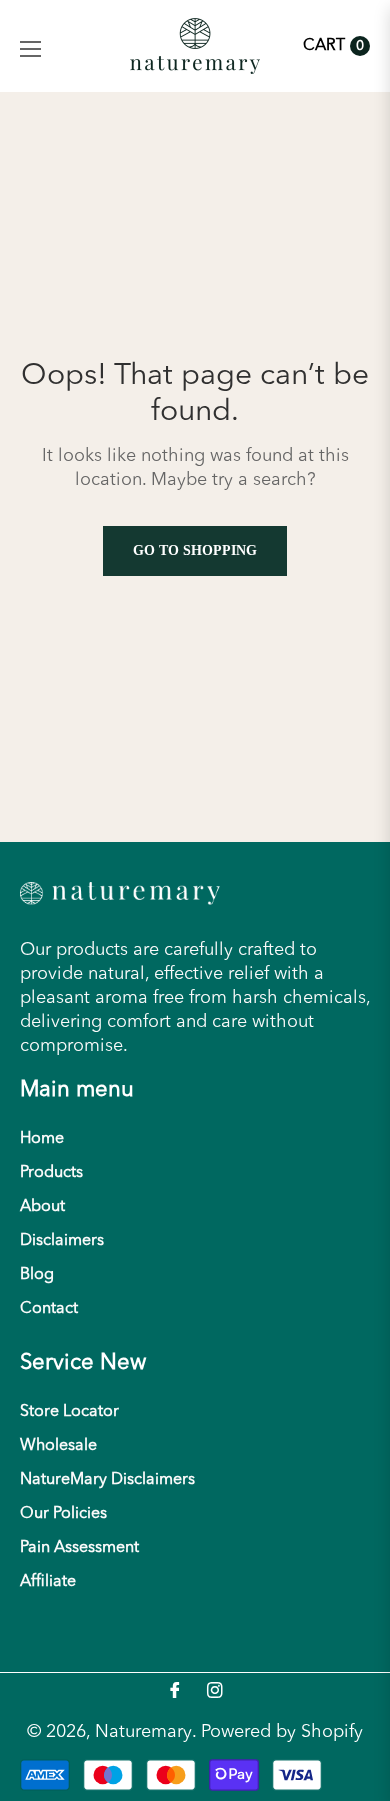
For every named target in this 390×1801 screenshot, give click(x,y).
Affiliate (48, 1582)
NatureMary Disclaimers (107, 1480)
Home (42, 1139)
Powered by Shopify (282, 1732)
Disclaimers (62, 1241)
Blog (37, 1275)
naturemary (143, 1732)
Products (51, 1173)
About (42, 1207)
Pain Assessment (79, 1548)
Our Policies (63, 1514)
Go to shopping (195, 550)
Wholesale (58, 1446)
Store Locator (69, 1412)
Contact (49, 1309)
